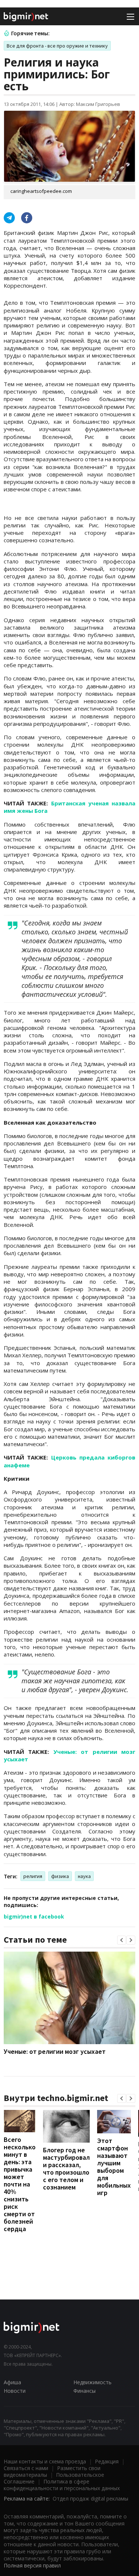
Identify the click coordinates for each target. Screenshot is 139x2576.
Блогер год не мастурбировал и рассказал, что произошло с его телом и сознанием (66, 2168)
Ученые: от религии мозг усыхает (55, 2051)
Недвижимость (92, 2382)
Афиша (12, 2382)
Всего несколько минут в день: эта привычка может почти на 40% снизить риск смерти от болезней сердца (20, 2184)
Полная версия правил (32, 2565)
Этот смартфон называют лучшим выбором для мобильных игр (114, 2167)
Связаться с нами (26, 2468)
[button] (122, 1940)
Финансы (85, 2391)
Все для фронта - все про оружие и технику (57, 46)
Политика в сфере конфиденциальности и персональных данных (62, 2485)
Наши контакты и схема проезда (45, 2461)
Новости (15, 2391)
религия (33, 1876)
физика (60, 1876)
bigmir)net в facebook (34, 1916)
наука (84, 1876)
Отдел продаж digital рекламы (90, 2499)
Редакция (107, 2461)
